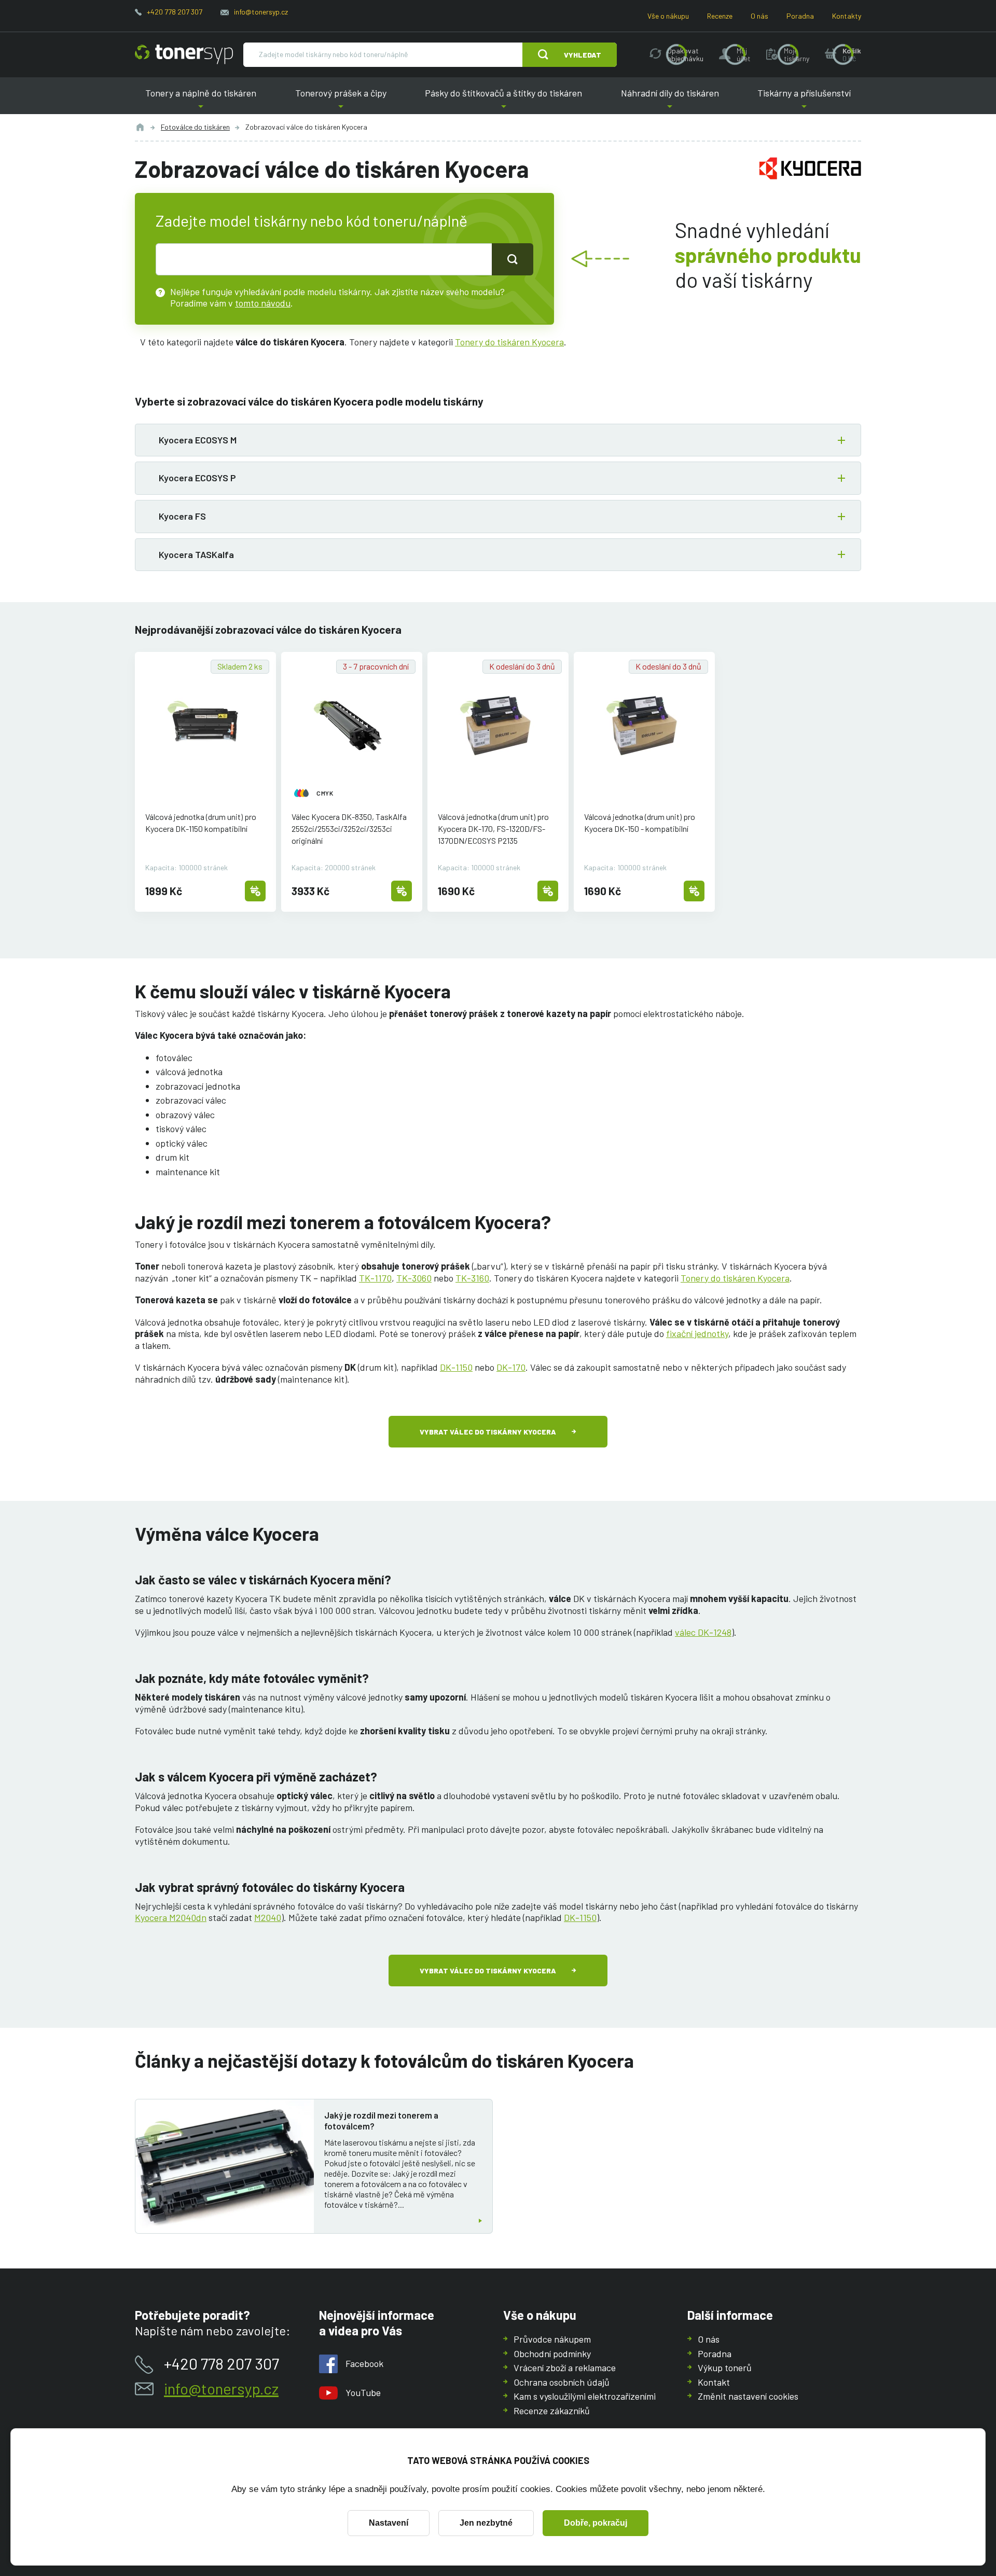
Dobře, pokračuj (596, 2523)
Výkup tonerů (725, 2368)
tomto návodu (263, 303)
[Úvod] (140, 127)
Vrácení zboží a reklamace (565, 2368)
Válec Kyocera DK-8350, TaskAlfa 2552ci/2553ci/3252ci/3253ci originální (349, 829)
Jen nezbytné (486, 2523)
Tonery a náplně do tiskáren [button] (201, 101)
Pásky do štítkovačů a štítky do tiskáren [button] (503, 101)
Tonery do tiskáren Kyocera (509, 342)
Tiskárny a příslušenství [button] (804, 101)
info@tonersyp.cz (261, 12)
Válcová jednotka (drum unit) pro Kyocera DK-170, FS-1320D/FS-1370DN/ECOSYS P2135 (493, 829)
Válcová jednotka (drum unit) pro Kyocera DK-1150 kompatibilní (201, 823)
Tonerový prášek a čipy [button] (341, 101)
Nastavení (389, 2523)
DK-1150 (456, 1367)
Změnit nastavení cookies (748, 2396)
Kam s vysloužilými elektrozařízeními (585, 2396)
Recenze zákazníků (552, 2411)
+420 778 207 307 (175, 12)
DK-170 (511, 1367)
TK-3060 (414, 1278)
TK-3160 (472, 1278)
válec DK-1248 (703, 1632)
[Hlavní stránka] (184, 54)
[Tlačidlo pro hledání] (513, 259)
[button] (498, 440)
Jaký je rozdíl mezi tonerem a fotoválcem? (381, 2120)
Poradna (800, 16)
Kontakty (847, 16)
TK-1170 (375, 1278)
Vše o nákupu (668, 16)
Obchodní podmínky (552, 2354)
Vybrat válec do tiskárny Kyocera (488, 1432)
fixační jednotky (697, 1333)
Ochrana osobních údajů (562, 2382)
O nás (759, 16)
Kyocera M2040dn (171, 1917)
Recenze (720, 16)
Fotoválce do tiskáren (195, 127)
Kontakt (714, 2382)
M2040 (268, 1917)
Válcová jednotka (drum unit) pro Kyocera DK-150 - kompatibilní (640, 823)
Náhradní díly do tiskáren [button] (670, 101)
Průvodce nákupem (552, 2339)
